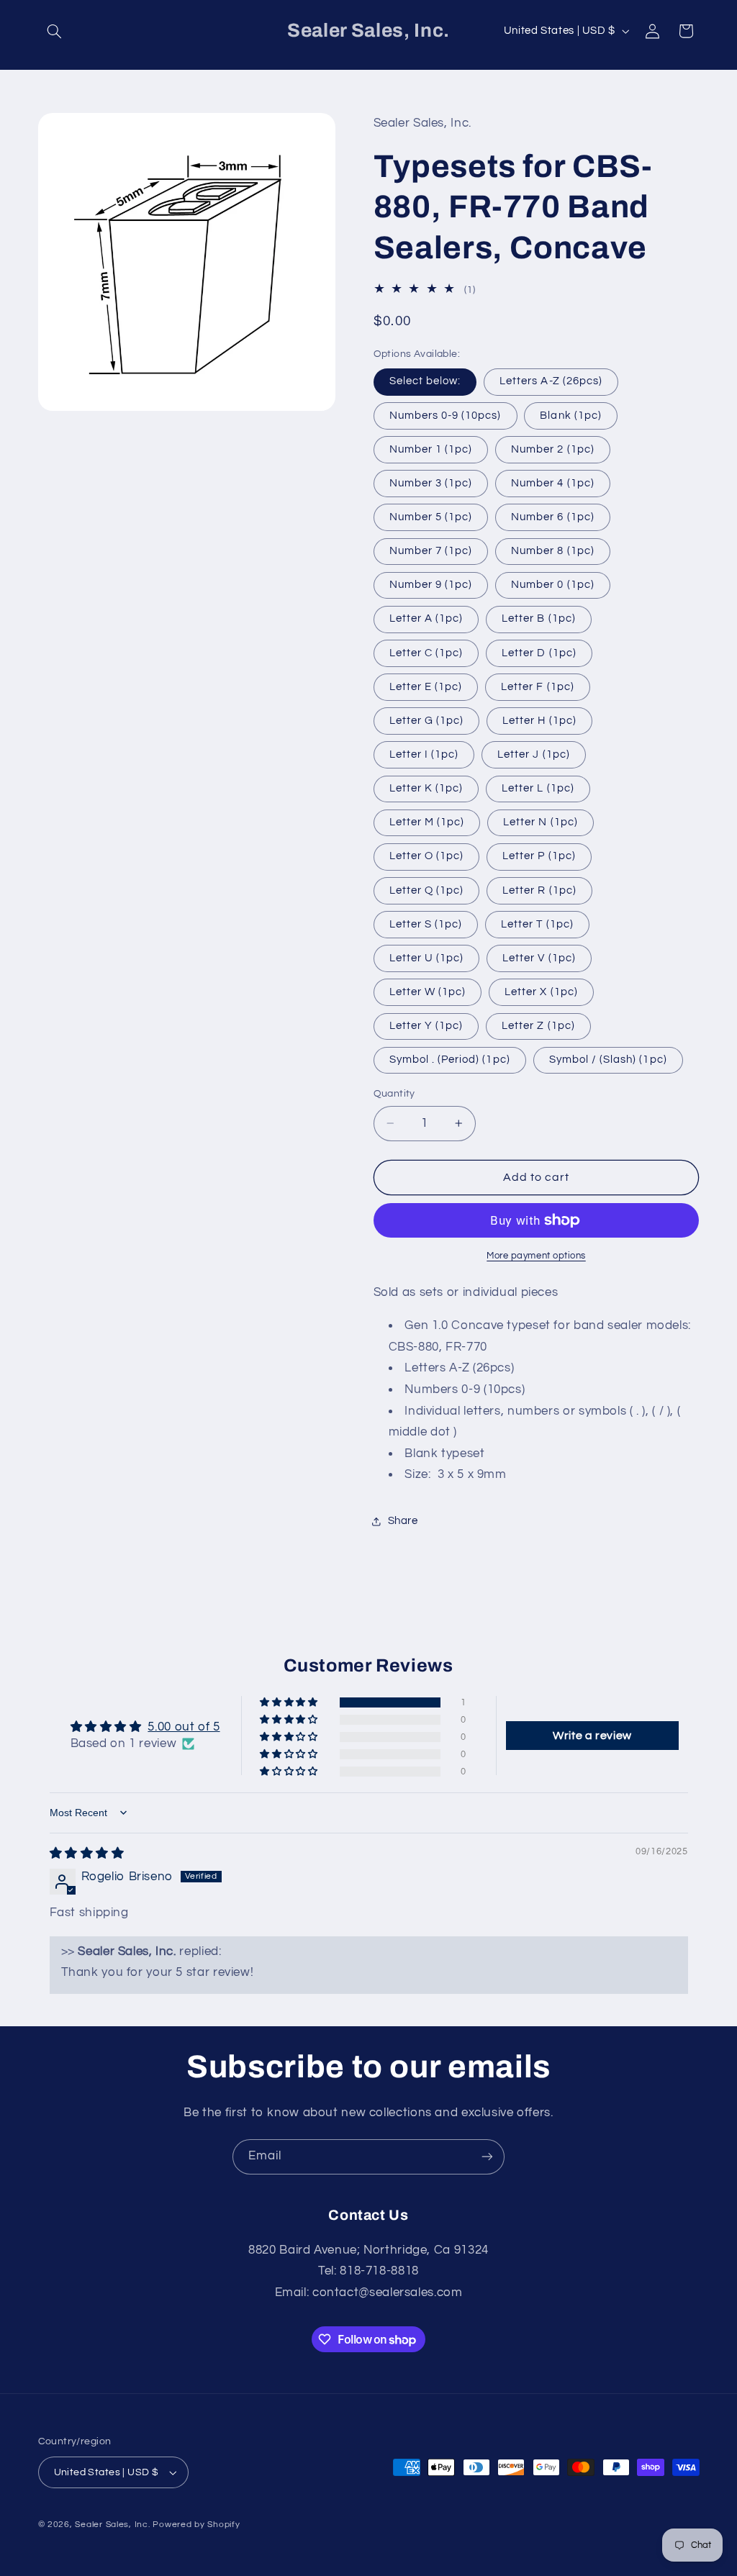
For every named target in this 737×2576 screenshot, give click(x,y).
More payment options (536, 1256)
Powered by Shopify (196, 2525)
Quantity (394, 1094)
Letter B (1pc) (539, 618)
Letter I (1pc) (424, 754)
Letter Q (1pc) (427, 890)
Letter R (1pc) (539, 890)
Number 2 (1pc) (553, 449)
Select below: (425, 381)
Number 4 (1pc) (553, 483)
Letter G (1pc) (427, 721)
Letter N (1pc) (541, 822)
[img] (87, 1854)
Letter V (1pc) (539, 958)
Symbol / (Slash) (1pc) (608, 1060)
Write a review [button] (592, 1736)
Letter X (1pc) (541, 992)
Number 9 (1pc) (431, 585)
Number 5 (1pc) (431, 517)
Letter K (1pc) (426, 788)
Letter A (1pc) (426, 618)
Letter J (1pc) (534, 754)
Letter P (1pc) (539, 856)
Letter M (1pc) (427, 822)
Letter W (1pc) (428, 992)
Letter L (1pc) (538, 788)
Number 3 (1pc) (431, 483)
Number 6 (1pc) (553, 517)
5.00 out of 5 (184, 1727)
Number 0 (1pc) (553, 585)
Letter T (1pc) (537, 924)
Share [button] (403, 1521)
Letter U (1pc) (427, 958)
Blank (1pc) (571, 416)
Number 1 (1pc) (431, 449)
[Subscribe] (487, 2157)
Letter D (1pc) (539, 653)
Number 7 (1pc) (431, 551)
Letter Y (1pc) (426, 1026)
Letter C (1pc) (426, 653)
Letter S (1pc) (426, 924)
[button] (55, 31)
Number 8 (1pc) (553, 551)
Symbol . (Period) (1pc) (450, 1060)
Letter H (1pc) (539, 721)
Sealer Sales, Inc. (112, 2525)
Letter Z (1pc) (538, 1026)
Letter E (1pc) (426, 687)
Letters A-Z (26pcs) (551, 381)
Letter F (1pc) (538, 687)
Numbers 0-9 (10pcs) (446, 416)
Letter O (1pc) (427, 856)
